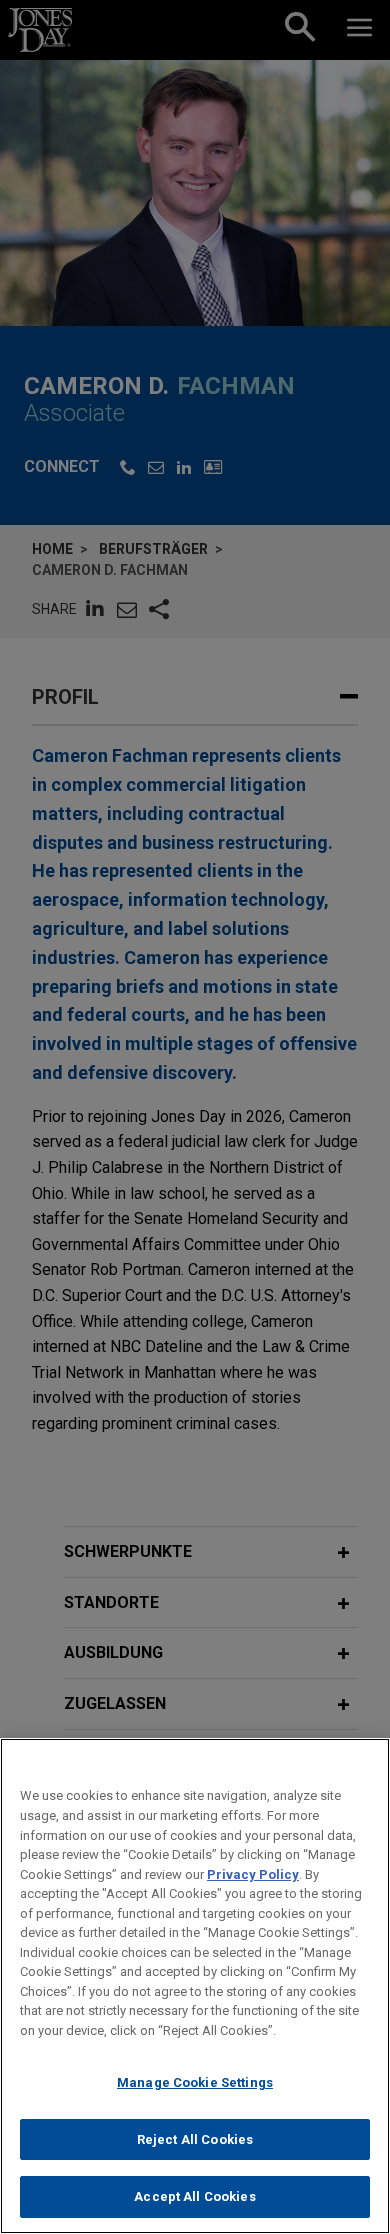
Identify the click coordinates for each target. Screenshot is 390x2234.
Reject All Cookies (195, 2139)
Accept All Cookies (194, 2196)
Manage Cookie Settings (195, 2082)
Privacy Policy (253, 1874)
